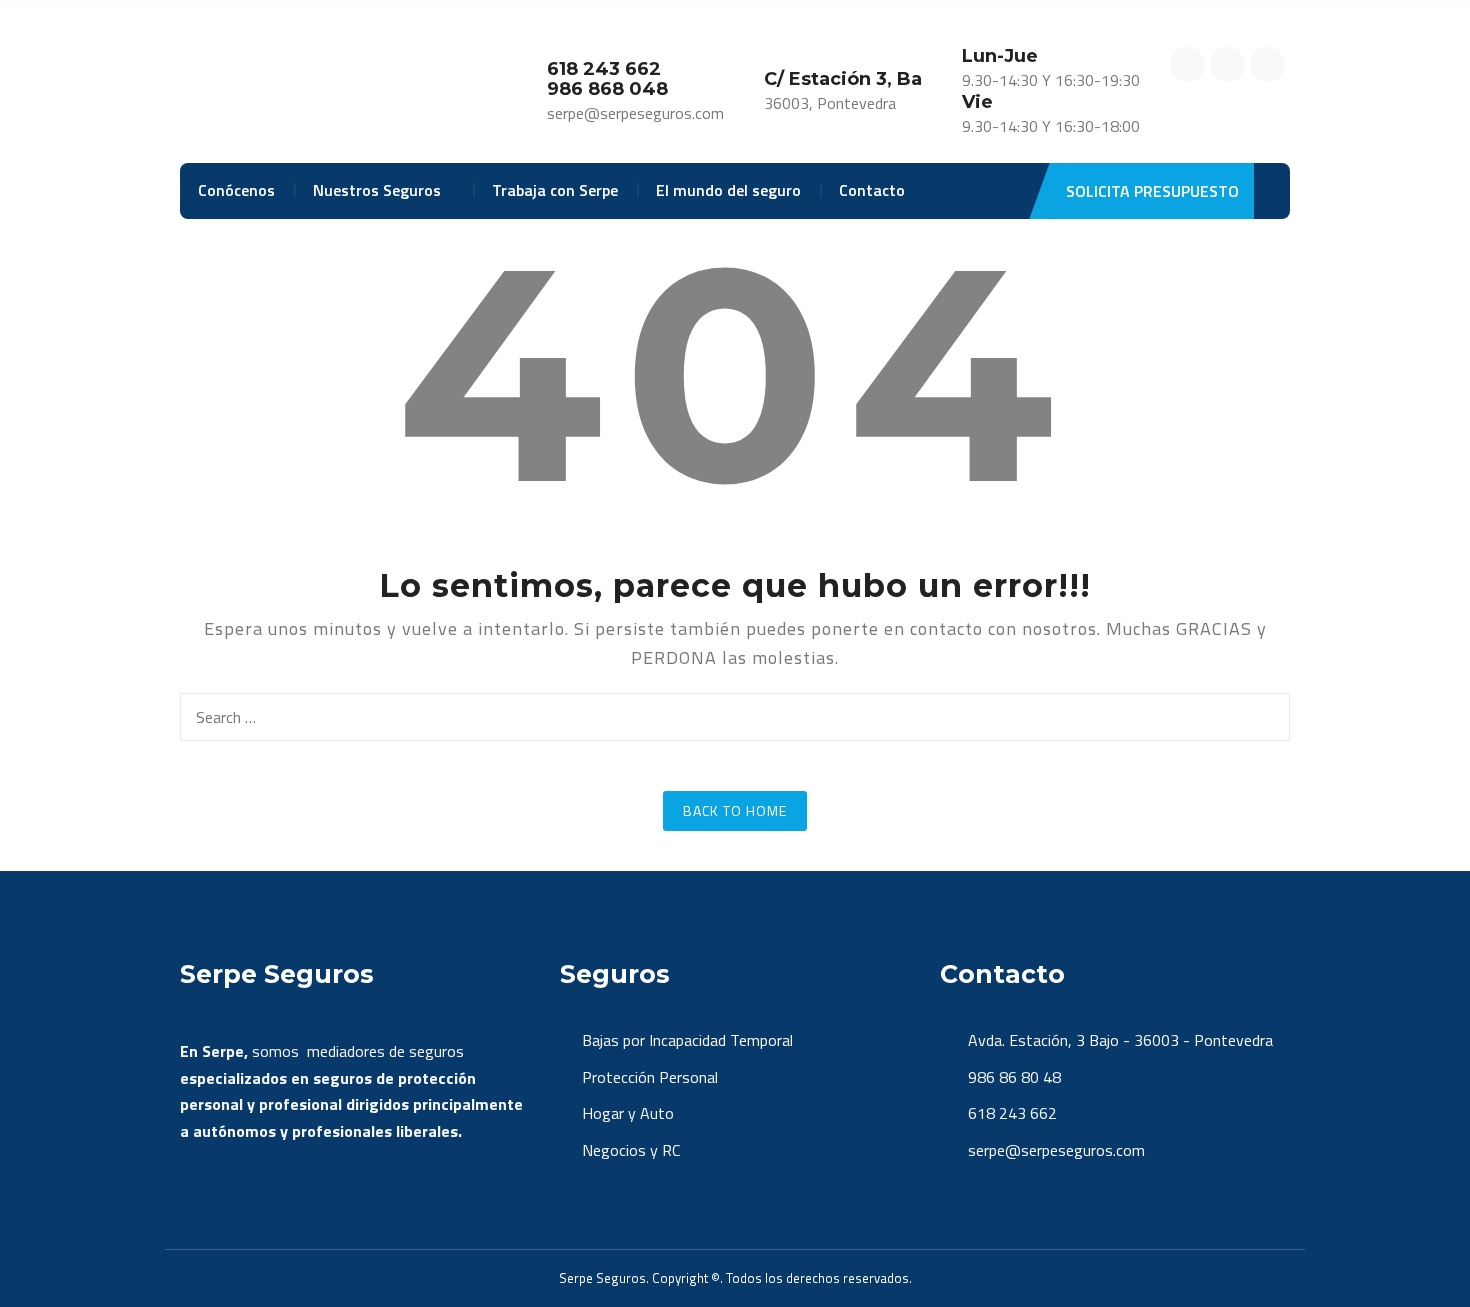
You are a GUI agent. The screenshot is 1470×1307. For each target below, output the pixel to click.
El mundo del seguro (728, 190)
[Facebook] (1187, 64)
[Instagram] (1227, 64)
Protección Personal (650, 1077)
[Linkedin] (1267, 64)
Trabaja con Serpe (555, 190)
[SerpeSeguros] (291, 84)
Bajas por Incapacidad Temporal (687, 1040)
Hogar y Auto (628, 1113)
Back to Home (735, 810)
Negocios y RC (631, 1150)
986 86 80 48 (1012, 1077)
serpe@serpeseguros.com (1054, 1150)
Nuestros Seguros (377, 190)
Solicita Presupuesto (1152, 191)
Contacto (872, 190)
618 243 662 (1010, 1113)
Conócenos (236, 190)
